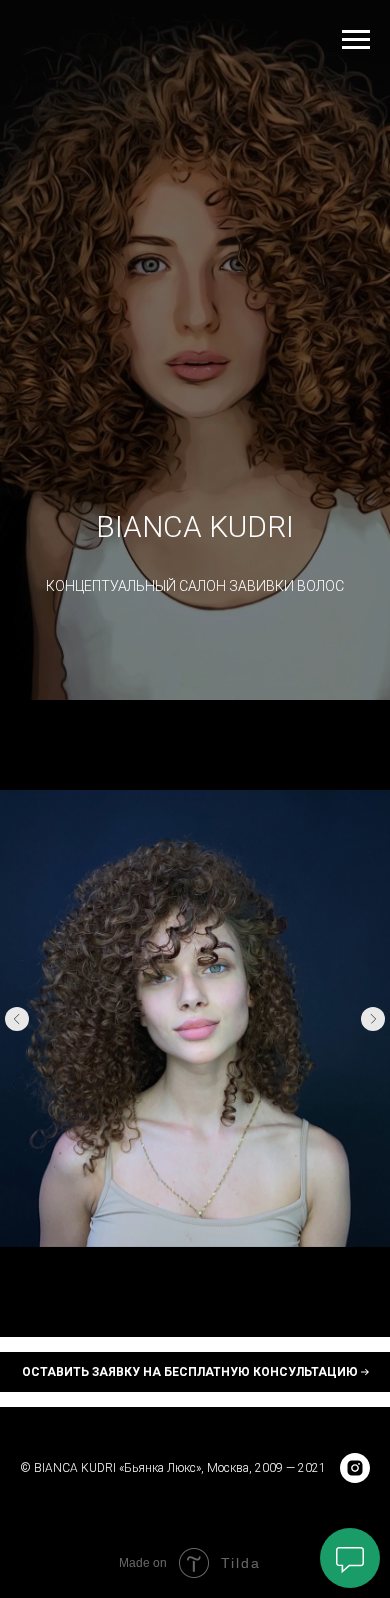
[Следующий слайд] (373, 1019)
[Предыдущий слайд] (17, 1019)
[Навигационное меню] (356, 40)
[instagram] (355, 1468)
